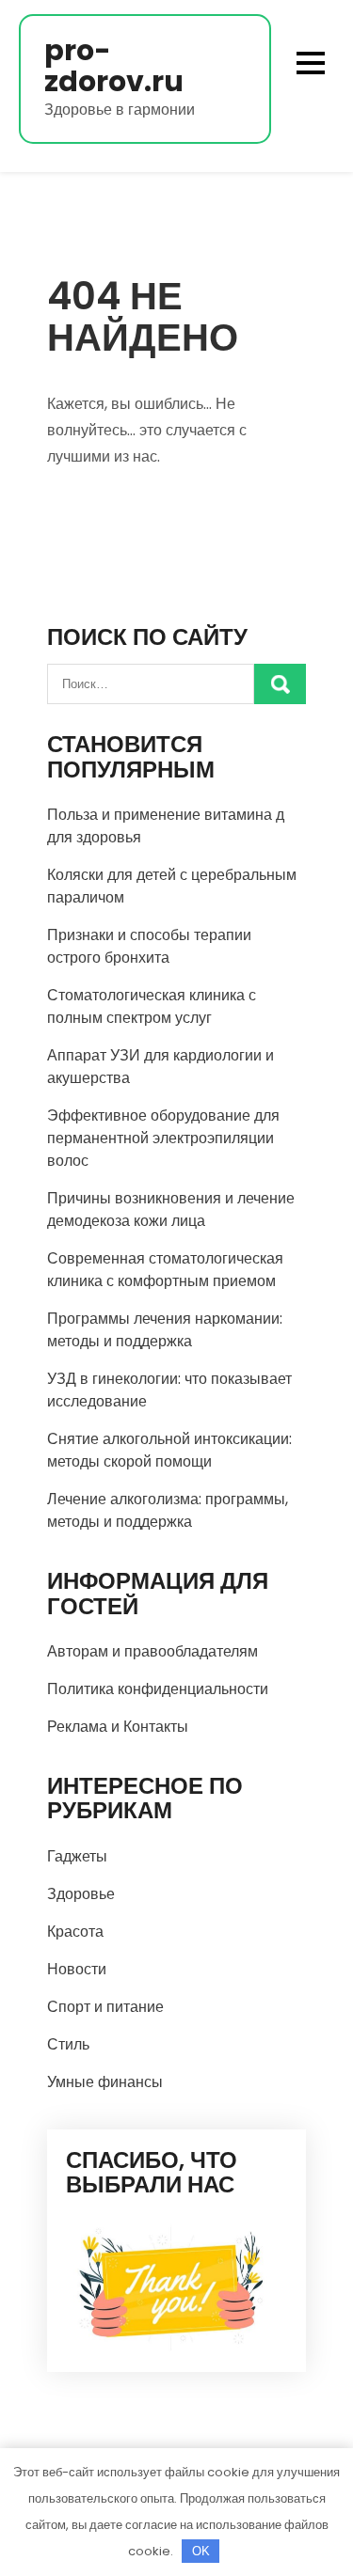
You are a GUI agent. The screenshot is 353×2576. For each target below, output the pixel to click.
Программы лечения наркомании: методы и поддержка (165, 1330)
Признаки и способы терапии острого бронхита (149, 946)
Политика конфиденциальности (158, 1689)
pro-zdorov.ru (114, 66)
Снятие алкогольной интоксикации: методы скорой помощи (169, 1450)
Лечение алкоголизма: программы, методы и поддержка (168, 1510)
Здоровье (81, 1894)
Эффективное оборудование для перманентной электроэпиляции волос (163, 1138)
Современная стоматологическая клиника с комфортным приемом (165, 1270)
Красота (75, 1932)
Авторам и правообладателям (152, 1651)
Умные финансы (105, 2082)
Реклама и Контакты (118, 1727)
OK (201, 2551)
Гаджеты (77, 1856)
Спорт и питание (105, 2007)
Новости (77, 1969)
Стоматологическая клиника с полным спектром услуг (152, 1006)
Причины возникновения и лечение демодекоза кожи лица (171, 1209)
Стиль (68, 2044)
